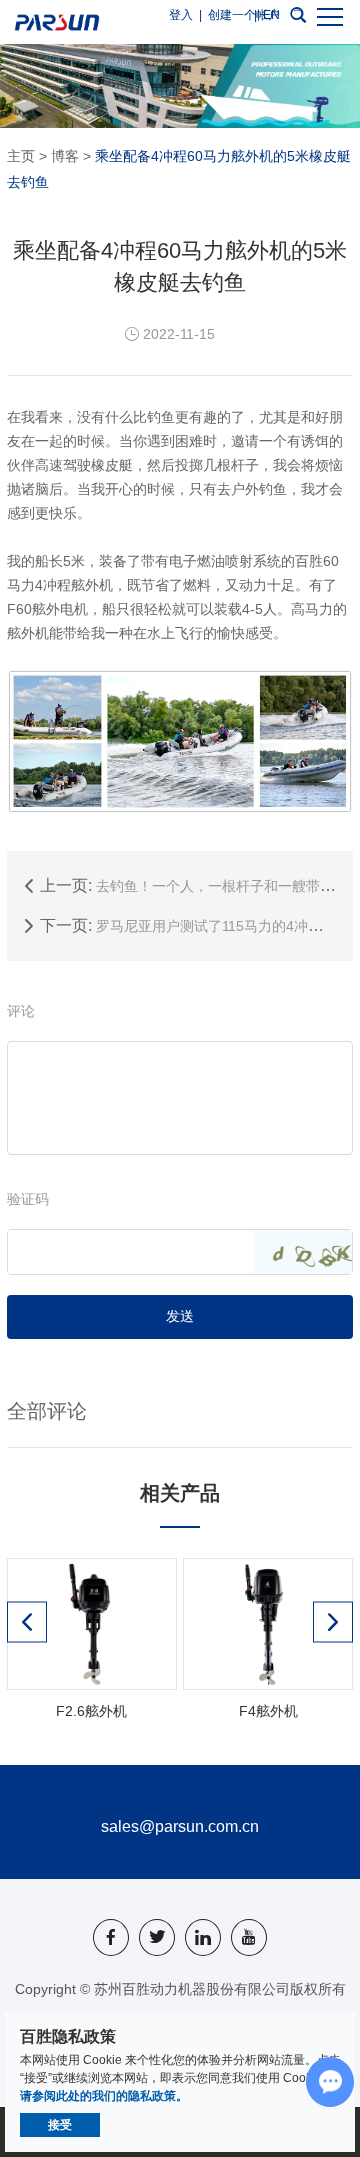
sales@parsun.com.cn (180, 1826)
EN (271, 15)
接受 (60, 2125)
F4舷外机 (268, 1711)
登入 (181, 15)
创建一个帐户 (244, 15)
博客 (65, 156)
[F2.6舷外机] (91, 1624)
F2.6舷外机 (91, 1711)
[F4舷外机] (267, 1624)
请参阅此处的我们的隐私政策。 (104, 2096)
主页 (21, 156)
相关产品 (180, 1493)
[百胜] (57, 22)
